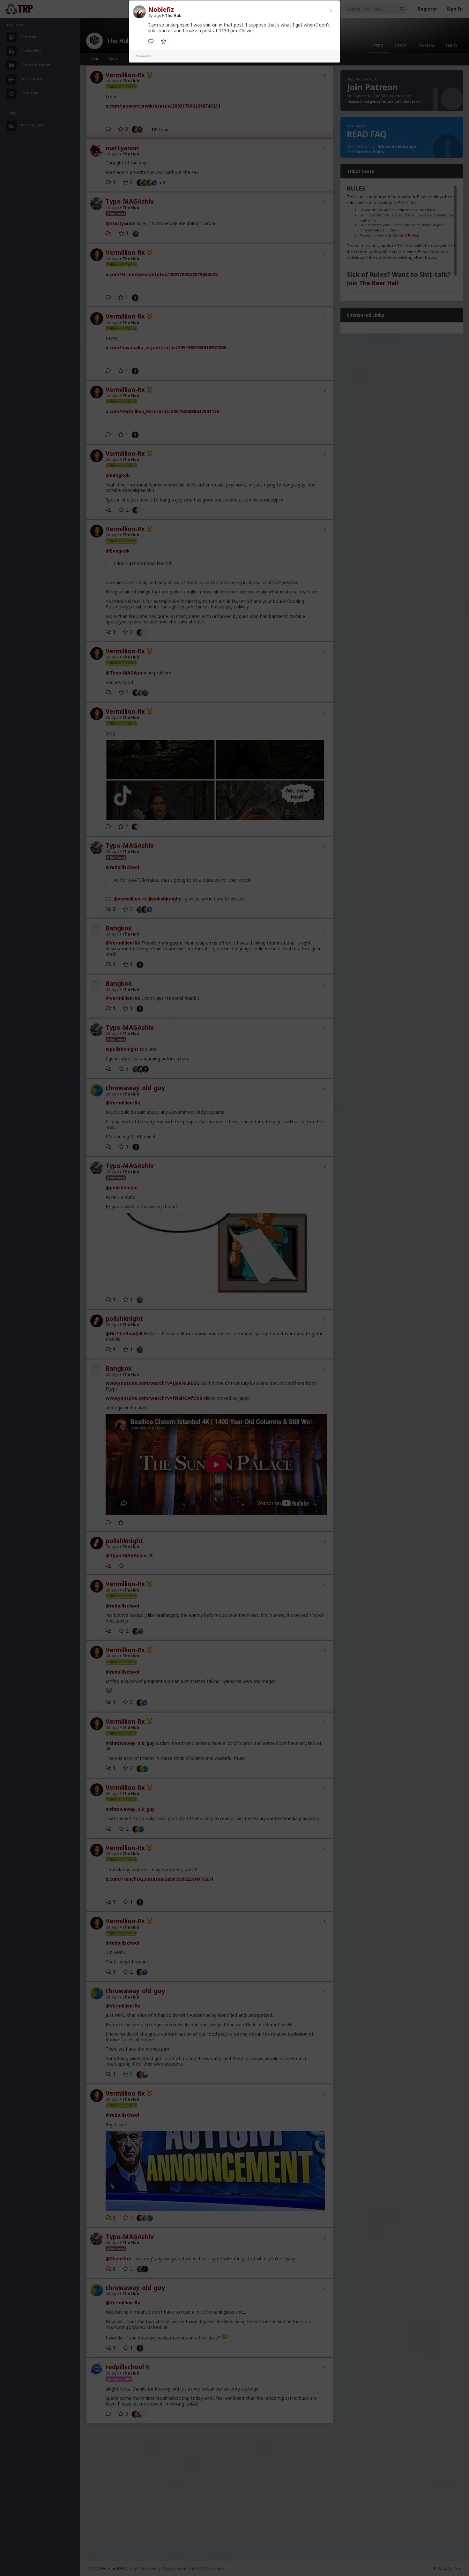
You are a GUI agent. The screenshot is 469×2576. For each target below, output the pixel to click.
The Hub (173, 15)
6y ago (155, 15)
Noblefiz (161, 10)
